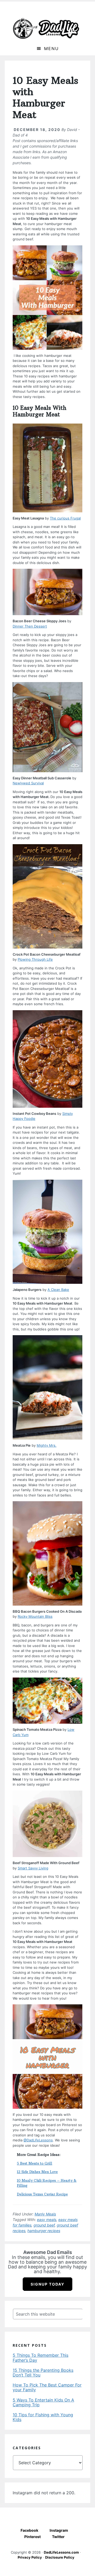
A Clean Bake (58, 1290)
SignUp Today (47, 2284)
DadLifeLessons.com (61, 2552)
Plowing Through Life (35, 959)
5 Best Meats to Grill (35, 2163)
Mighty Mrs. (47, 1445)
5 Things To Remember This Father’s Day (41, 2358)
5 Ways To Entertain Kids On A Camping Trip (43, 2402)
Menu (51, 48)
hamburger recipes (44, 2231)
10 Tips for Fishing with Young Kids (43, 2417)
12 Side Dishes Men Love (37, 2172)
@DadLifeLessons (38, 2140)
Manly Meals (45, 2214)
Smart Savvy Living (33, 1868)
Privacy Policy (30, 2557)
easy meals (47, 2220)
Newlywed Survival (28, 783)
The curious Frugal (65, 518)
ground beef (44, 2225)
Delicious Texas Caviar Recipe (42, 2194)
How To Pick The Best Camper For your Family (47, 2387)
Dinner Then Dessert (30, 626)
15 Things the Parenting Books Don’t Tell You (43, 2373)
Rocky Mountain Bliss (35, 1616)
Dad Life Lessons (46, 28)
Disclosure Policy (60, 2557)
